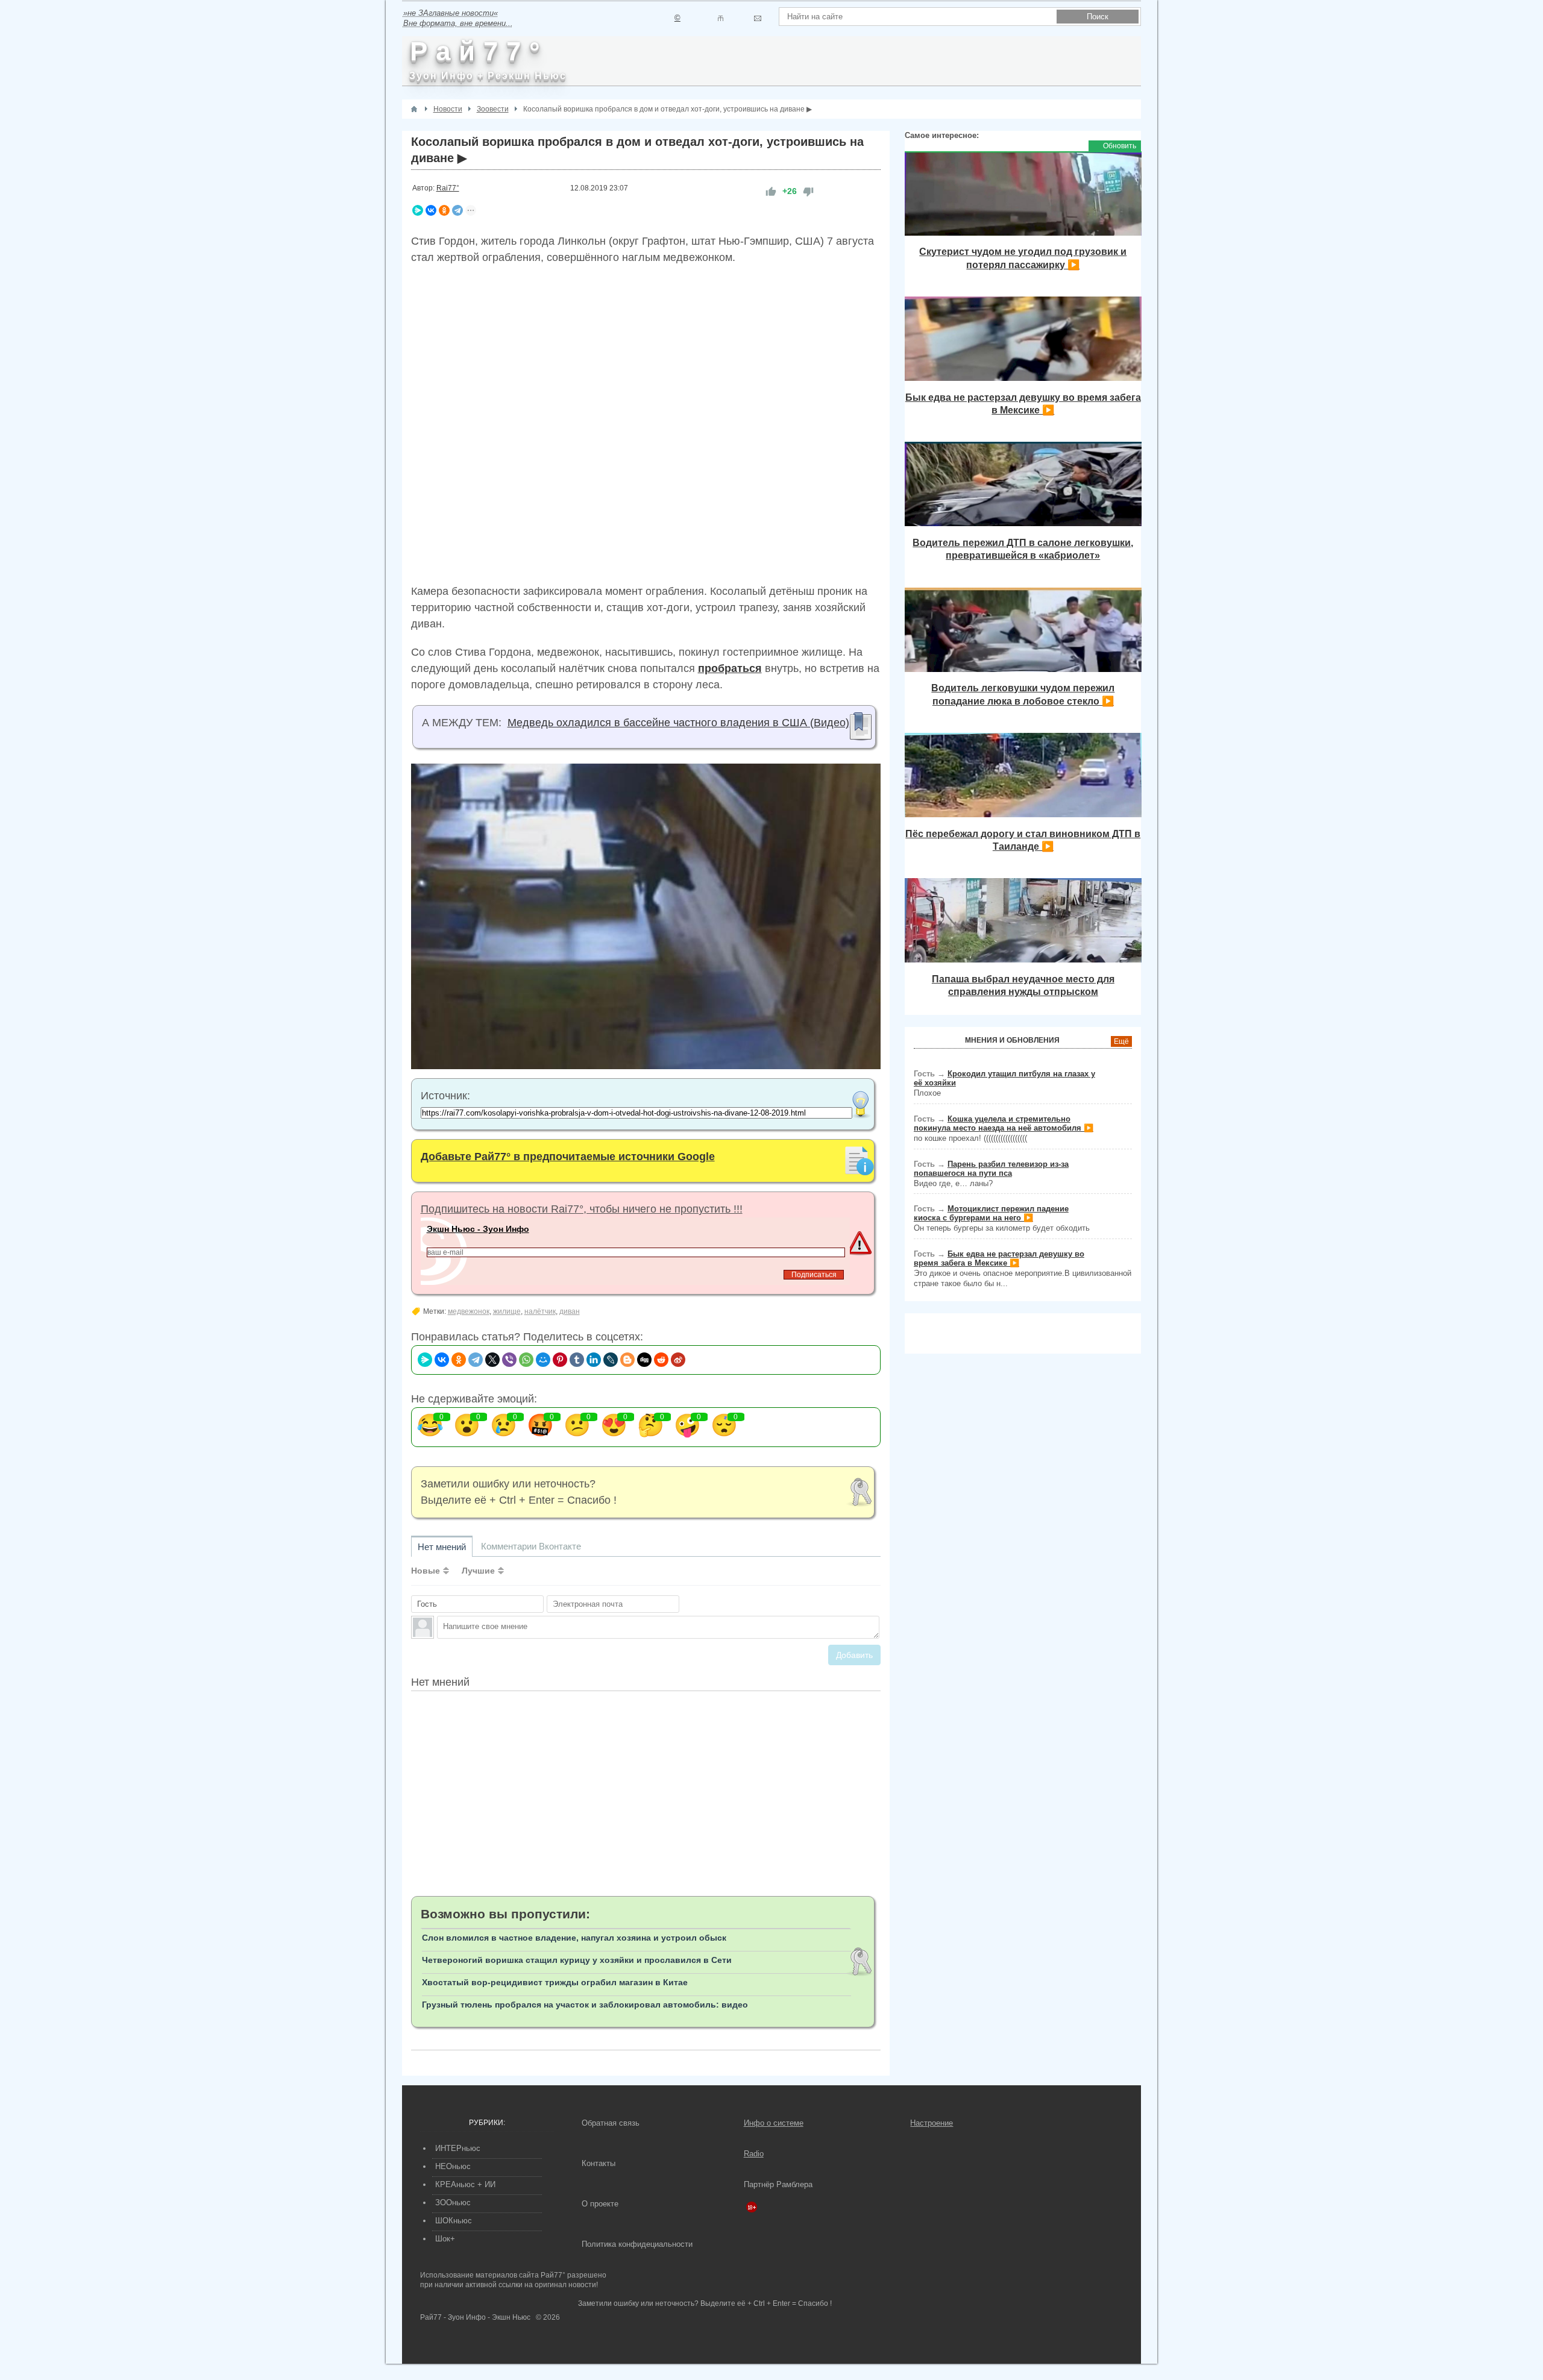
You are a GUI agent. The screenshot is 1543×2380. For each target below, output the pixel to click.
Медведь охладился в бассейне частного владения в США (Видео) (678, 723)
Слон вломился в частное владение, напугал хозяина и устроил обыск (574, 1938)
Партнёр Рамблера (778, 2184)
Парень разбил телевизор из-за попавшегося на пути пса (991, 1169)
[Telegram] (457, 210)
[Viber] (509, 1360)
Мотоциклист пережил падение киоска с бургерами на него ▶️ (991, 1213)
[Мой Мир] (543, 1360)
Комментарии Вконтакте (531, 1546)
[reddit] (661, 1360)
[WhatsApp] (526, 1360)
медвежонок (469, 1311)
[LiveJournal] (611, 1360)
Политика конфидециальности (637, 2244)
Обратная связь (611, 2123)
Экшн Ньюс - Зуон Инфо (478, 1229)
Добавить (854, 1655)
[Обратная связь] (757, 18)
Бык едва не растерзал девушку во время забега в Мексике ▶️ (999, 1258)
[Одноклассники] (444, 210)
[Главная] (414, 109)
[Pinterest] (560, 1360)
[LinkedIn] (594, 1360)
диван (570, 1311)
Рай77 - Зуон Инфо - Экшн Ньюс (475, 2317)
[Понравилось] (771, 191)
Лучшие (478, 1571)
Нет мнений (442, 1547)
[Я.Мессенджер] (418, 210)
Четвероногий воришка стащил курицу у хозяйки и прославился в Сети (577, 1960)
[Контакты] (721, 18)
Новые (426, 1571)
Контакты (599, 2163)
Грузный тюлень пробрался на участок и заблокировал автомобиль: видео (585, 2005)
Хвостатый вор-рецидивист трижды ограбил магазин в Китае (555, 1982)
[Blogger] (627, 1360)
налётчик (540, 1311)
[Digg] (644, 1360)
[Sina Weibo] (678, 1360)
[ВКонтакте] (431, 210)
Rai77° (448, 188)
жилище (507, 1311)
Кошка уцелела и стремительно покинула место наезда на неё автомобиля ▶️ (1004, 1123)
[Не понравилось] (808, 191)
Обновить (1120, 146)
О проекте (600, 2204)
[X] (492, 1360)
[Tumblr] (577, 1360)
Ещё (1121, 1041)
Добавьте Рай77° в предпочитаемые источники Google (568, 1157)
